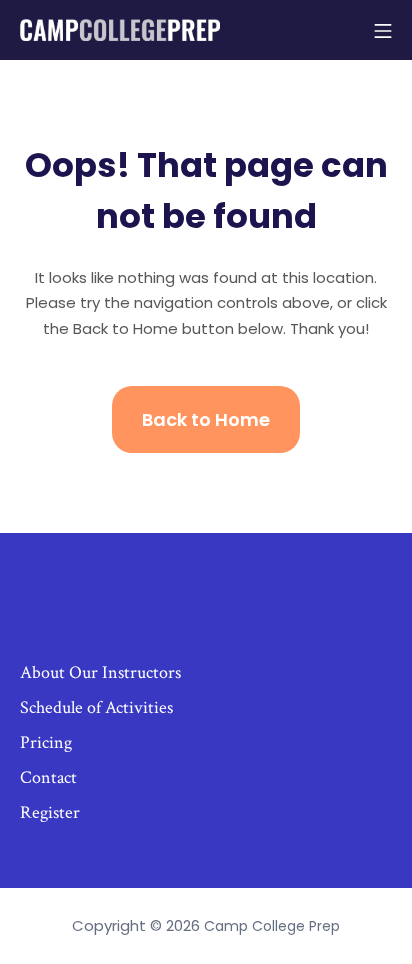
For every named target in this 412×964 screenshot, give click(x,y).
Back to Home (206, 419)
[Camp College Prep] (120, 29)
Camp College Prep (272, 926)
